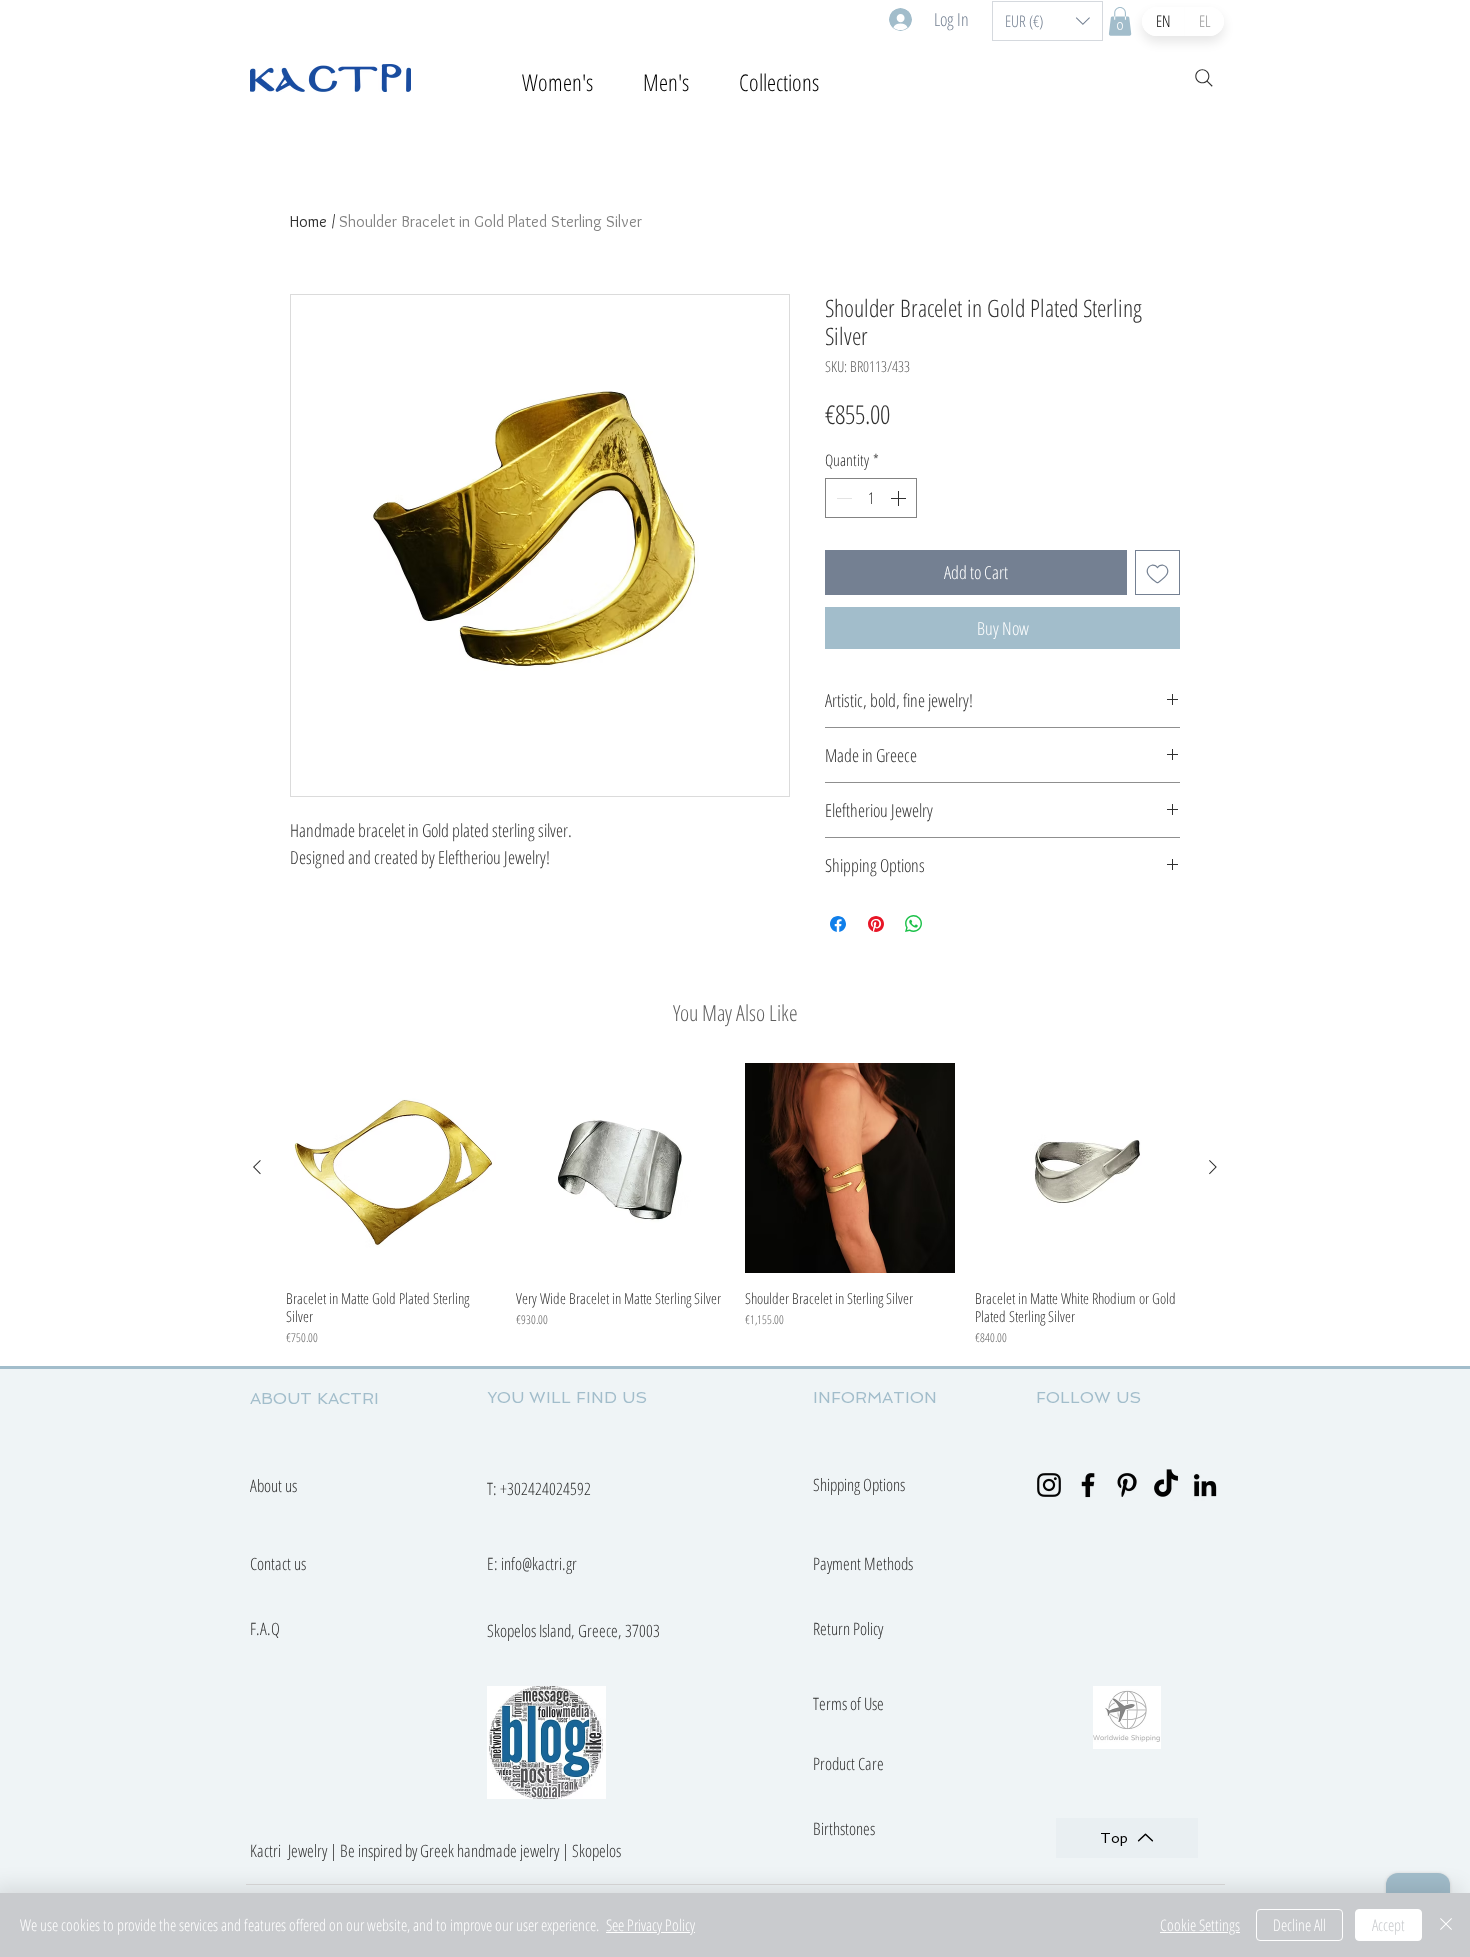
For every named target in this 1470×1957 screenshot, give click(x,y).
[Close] (1446, 1925)
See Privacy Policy (650, 1925)
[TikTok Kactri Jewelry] (1166, 1485)
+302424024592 (545, 1488)
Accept (1388, 1925)
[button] (1047, 21)
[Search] (1204, 78)
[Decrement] (842, 498)
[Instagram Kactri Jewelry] (1049, 1485)
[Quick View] (391, 1168)
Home (308, 221)
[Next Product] (1213, 1167)
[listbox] (1047, 21)
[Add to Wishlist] (1157, 572)
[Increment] (900, 498)
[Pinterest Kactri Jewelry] (1127, 1485)
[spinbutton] (871, 498)
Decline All (1299, 1925)
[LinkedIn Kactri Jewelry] (1205, 1485)
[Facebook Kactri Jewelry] (1088, 1485)
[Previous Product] (257, 1167)
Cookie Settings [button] (1200, 1925)
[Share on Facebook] (838, 924)
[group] (735, 1205)
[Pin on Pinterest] (876, 924)
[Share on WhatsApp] (914, 924)
